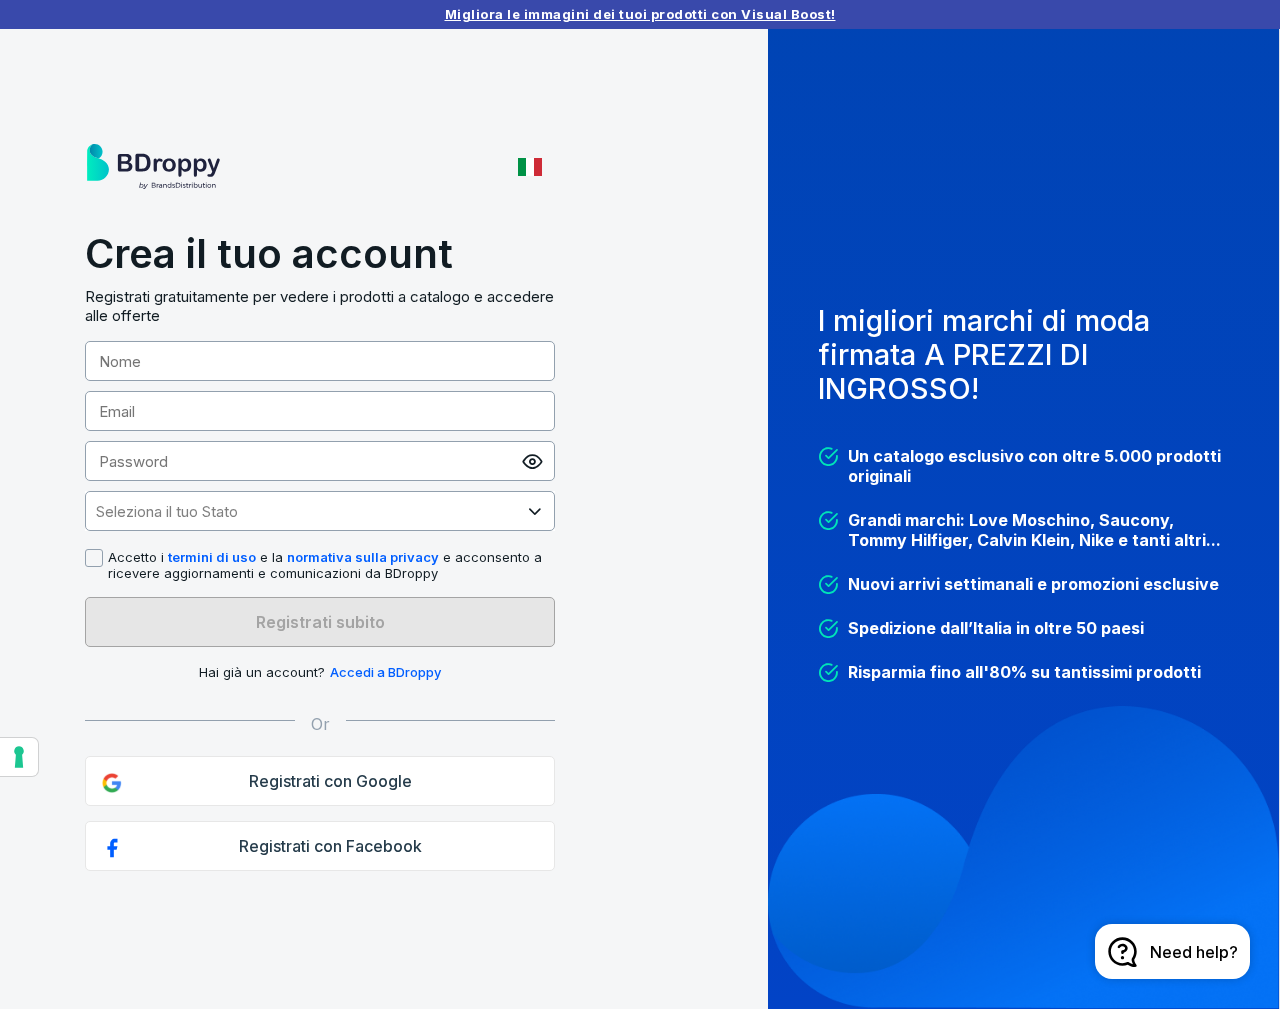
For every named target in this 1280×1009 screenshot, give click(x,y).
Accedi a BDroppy (385, 672)
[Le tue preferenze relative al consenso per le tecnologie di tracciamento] (19, 757)
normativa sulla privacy (363, 557)
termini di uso (212, 557)
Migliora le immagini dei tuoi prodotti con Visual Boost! (640, 14)
